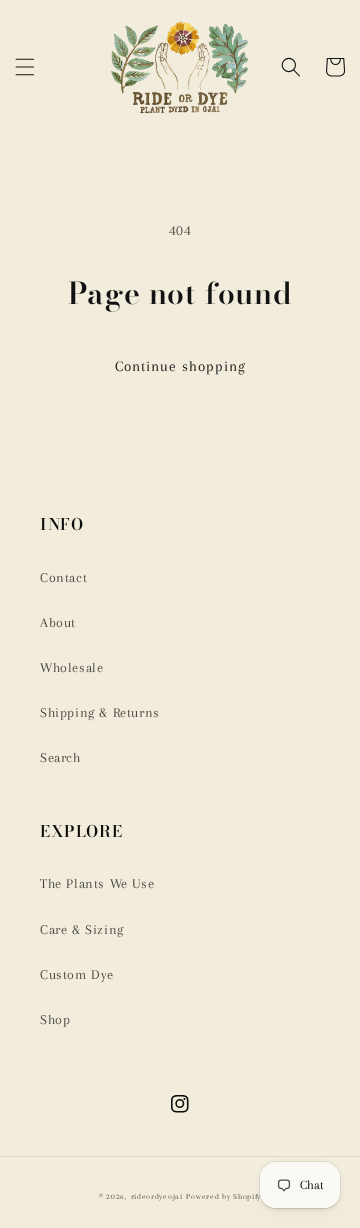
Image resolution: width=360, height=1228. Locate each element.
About (58, 622)
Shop (55, 1019)
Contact (63, 577)
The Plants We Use (97, 883)
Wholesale (71, 667)
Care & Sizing (82, 929)
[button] (25, 67)
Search (60, 757)
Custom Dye (77, 974)
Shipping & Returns (100, 712)
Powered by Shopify (223, 1196)
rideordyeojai (157, 1196)
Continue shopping (180, 366)
